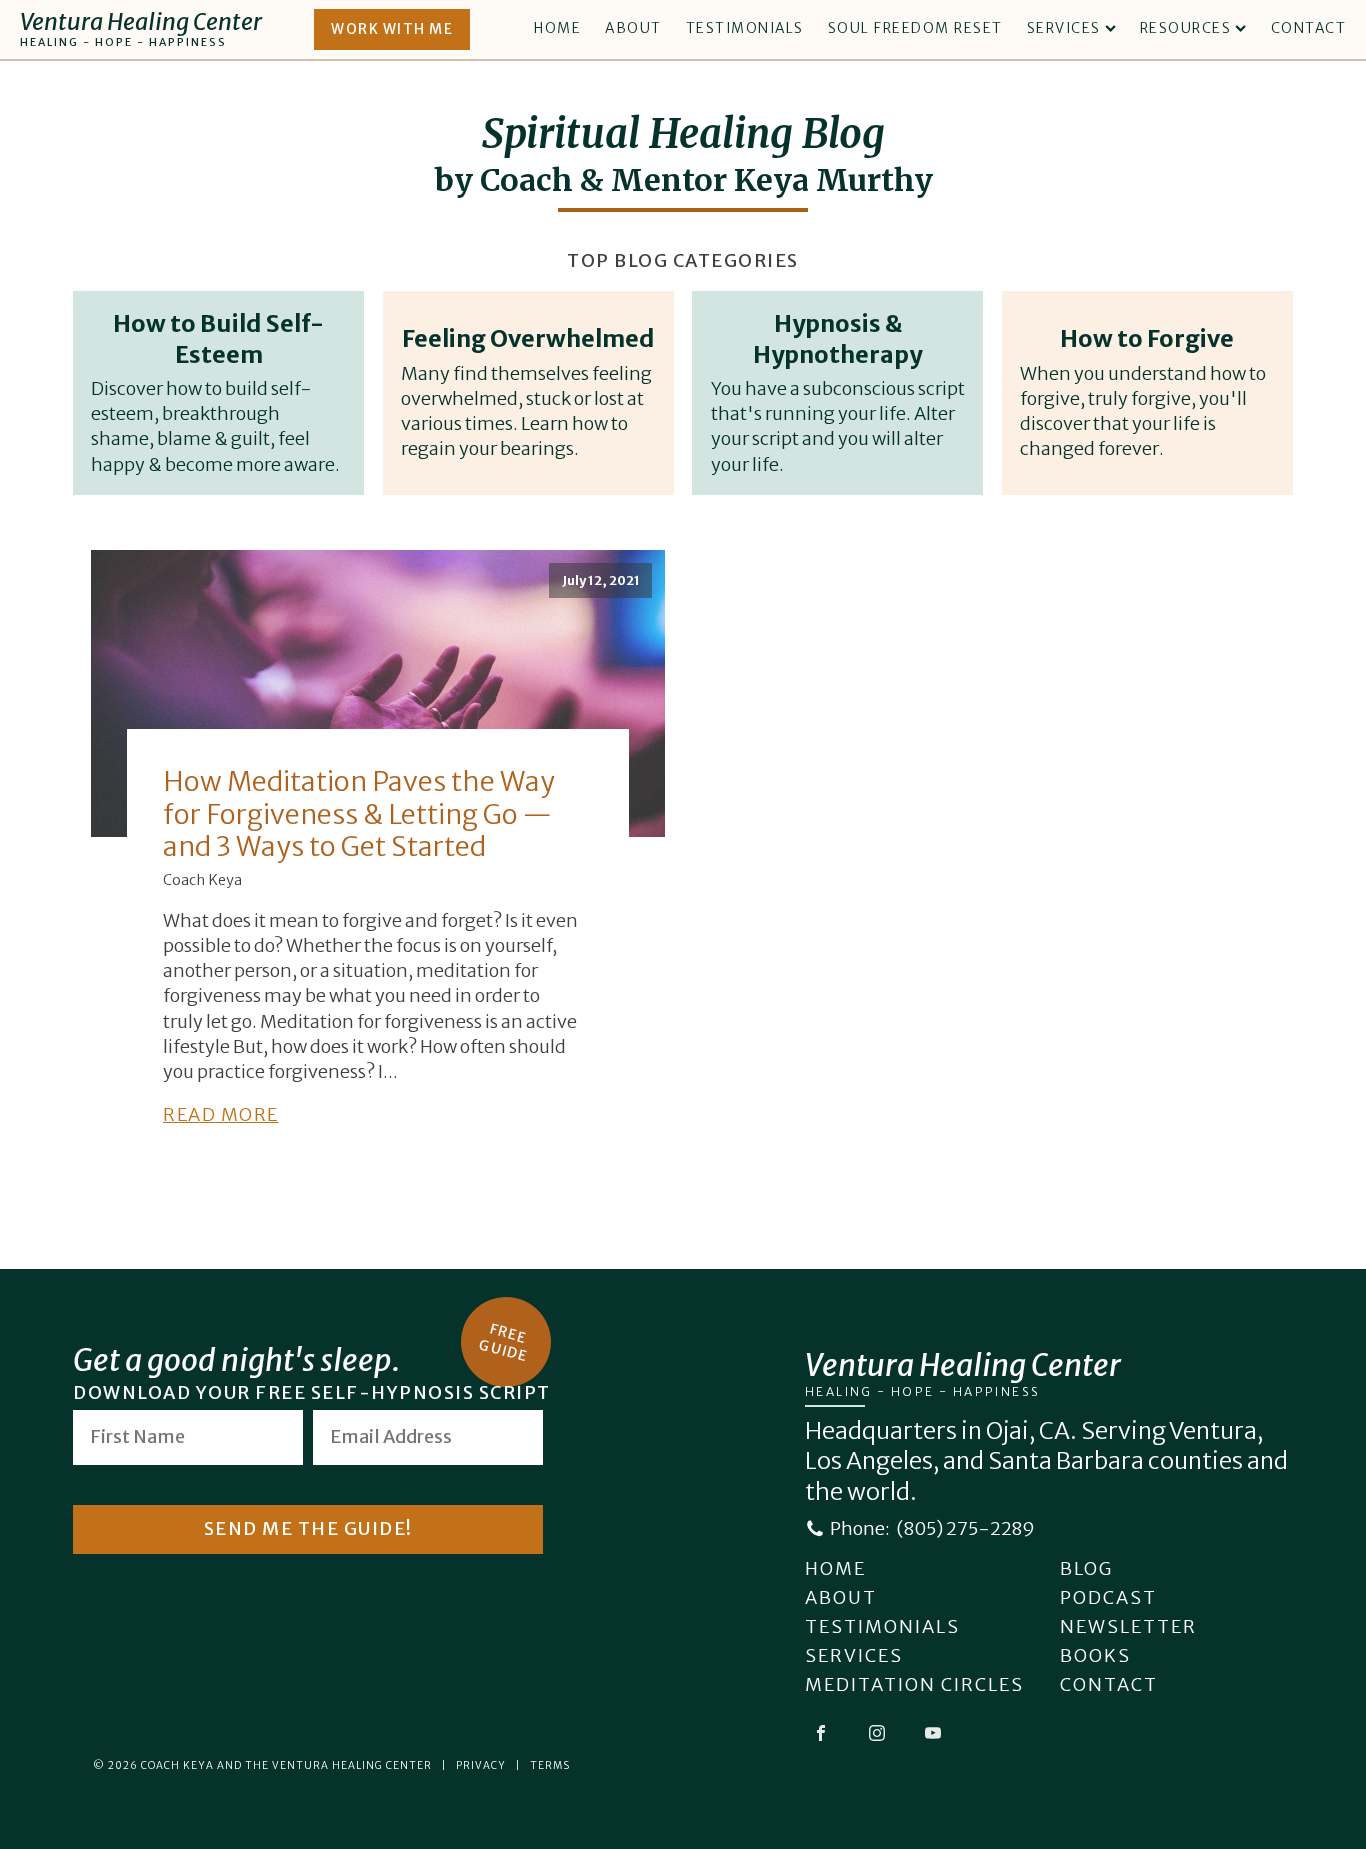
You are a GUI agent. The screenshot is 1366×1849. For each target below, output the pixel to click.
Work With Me (392, 29)
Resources (1186, 28)
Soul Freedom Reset (915, 28)
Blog (1086, 1568)
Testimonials (745, 28)
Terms (550, 1765)
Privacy (481, 1765)
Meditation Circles (914, 1684)
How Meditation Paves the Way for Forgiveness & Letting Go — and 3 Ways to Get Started (359, 813)
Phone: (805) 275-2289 (932, 1528)
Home (557, 28)
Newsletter (1128, 1626)
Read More (221, 1114)
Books (1095, 1655)
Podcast (1108, 1597)
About (633, 28)
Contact (1309, 28)
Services (1064, 28)
